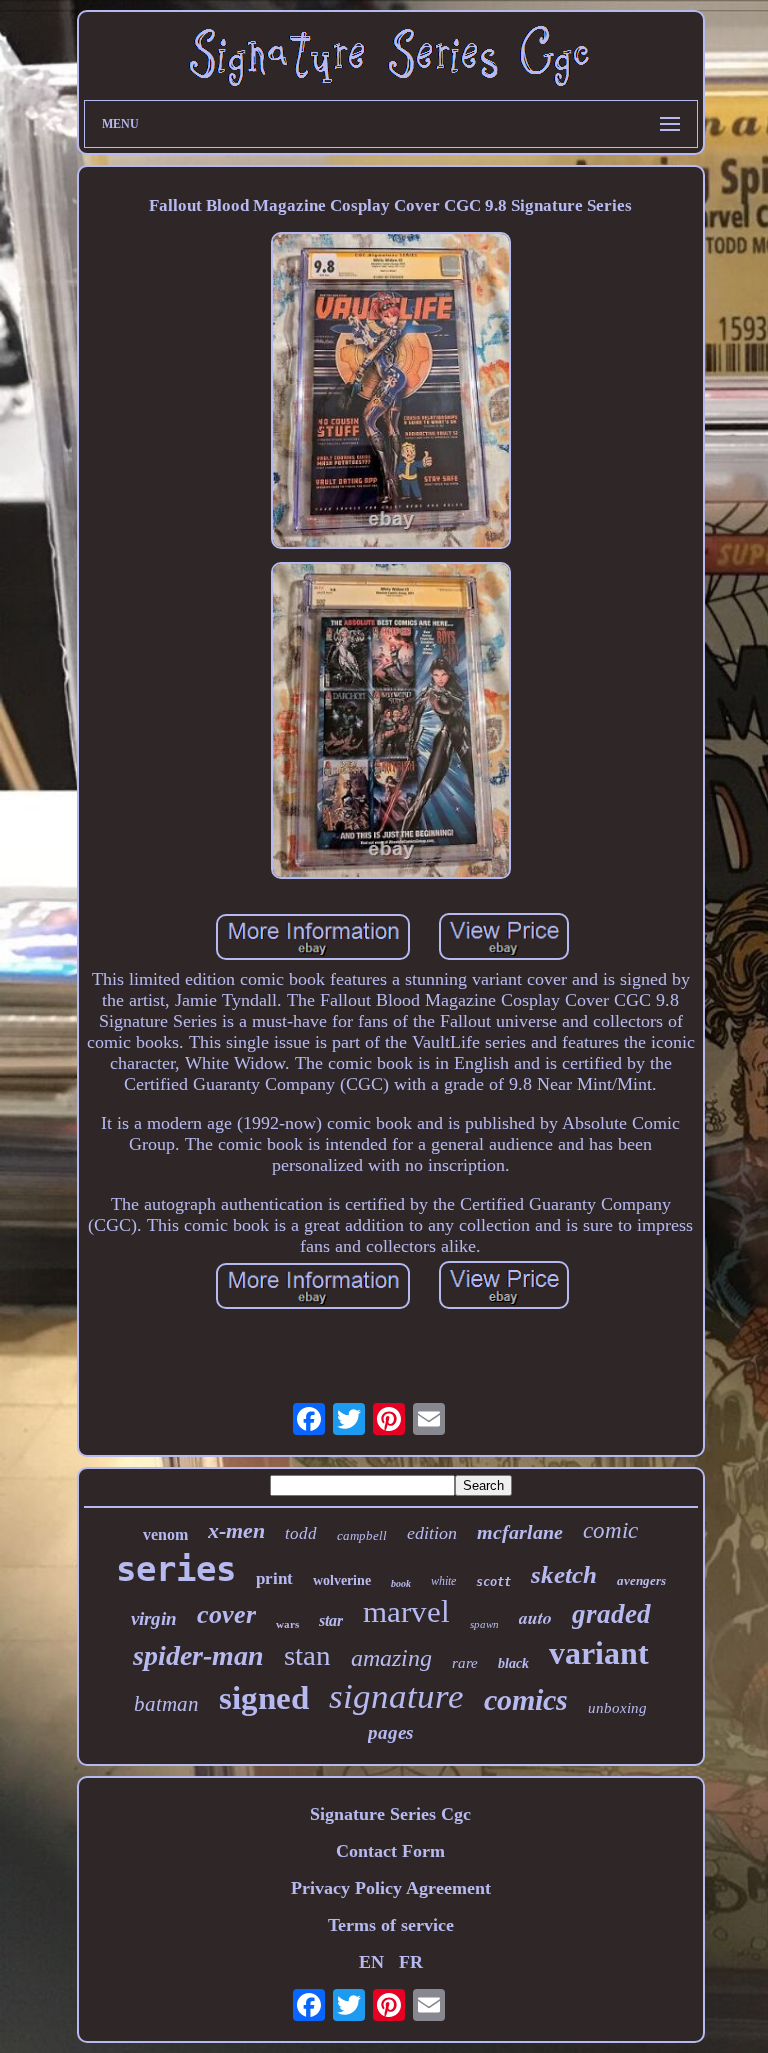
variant (599, 1653)
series (176, 1569)
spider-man (198, 1655)
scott (493, 1582)
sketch (564, 1574)
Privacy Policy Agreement (391, 1888)
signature (396, 1696)
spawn (484, 1624)
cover (226, 1614)
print (274, 1578)
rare (465, 1663)
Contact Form (390, 1851)
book (401, 1583)
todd (301, 1533)
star (331, 1620)
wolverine (342, 1580)
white (443, 1581)
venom (165, 1534)
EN (371, 1962)
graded (611, 1614)
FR (411, 1962)
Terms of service (391, 1925)
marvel (406, 1611)
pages (390, 1732)
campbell (362, 1535)
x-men (236, 1530)
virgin (154, 1618)
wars (287, 1624)
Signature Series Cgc (390, 1814)
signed (264, 1698)
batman (166, 1704)
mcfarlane (520, 1532)
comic (610, 1530)
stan (307, 1655)
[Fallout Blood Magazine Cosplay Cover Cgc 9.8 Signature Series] (391, 393)
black (513, 1663)
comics (526, 1699)
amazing (391, 1658)
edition (432, 1533)
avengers (641, 1580)
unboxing (617, 1708)
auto (535, 1617)
